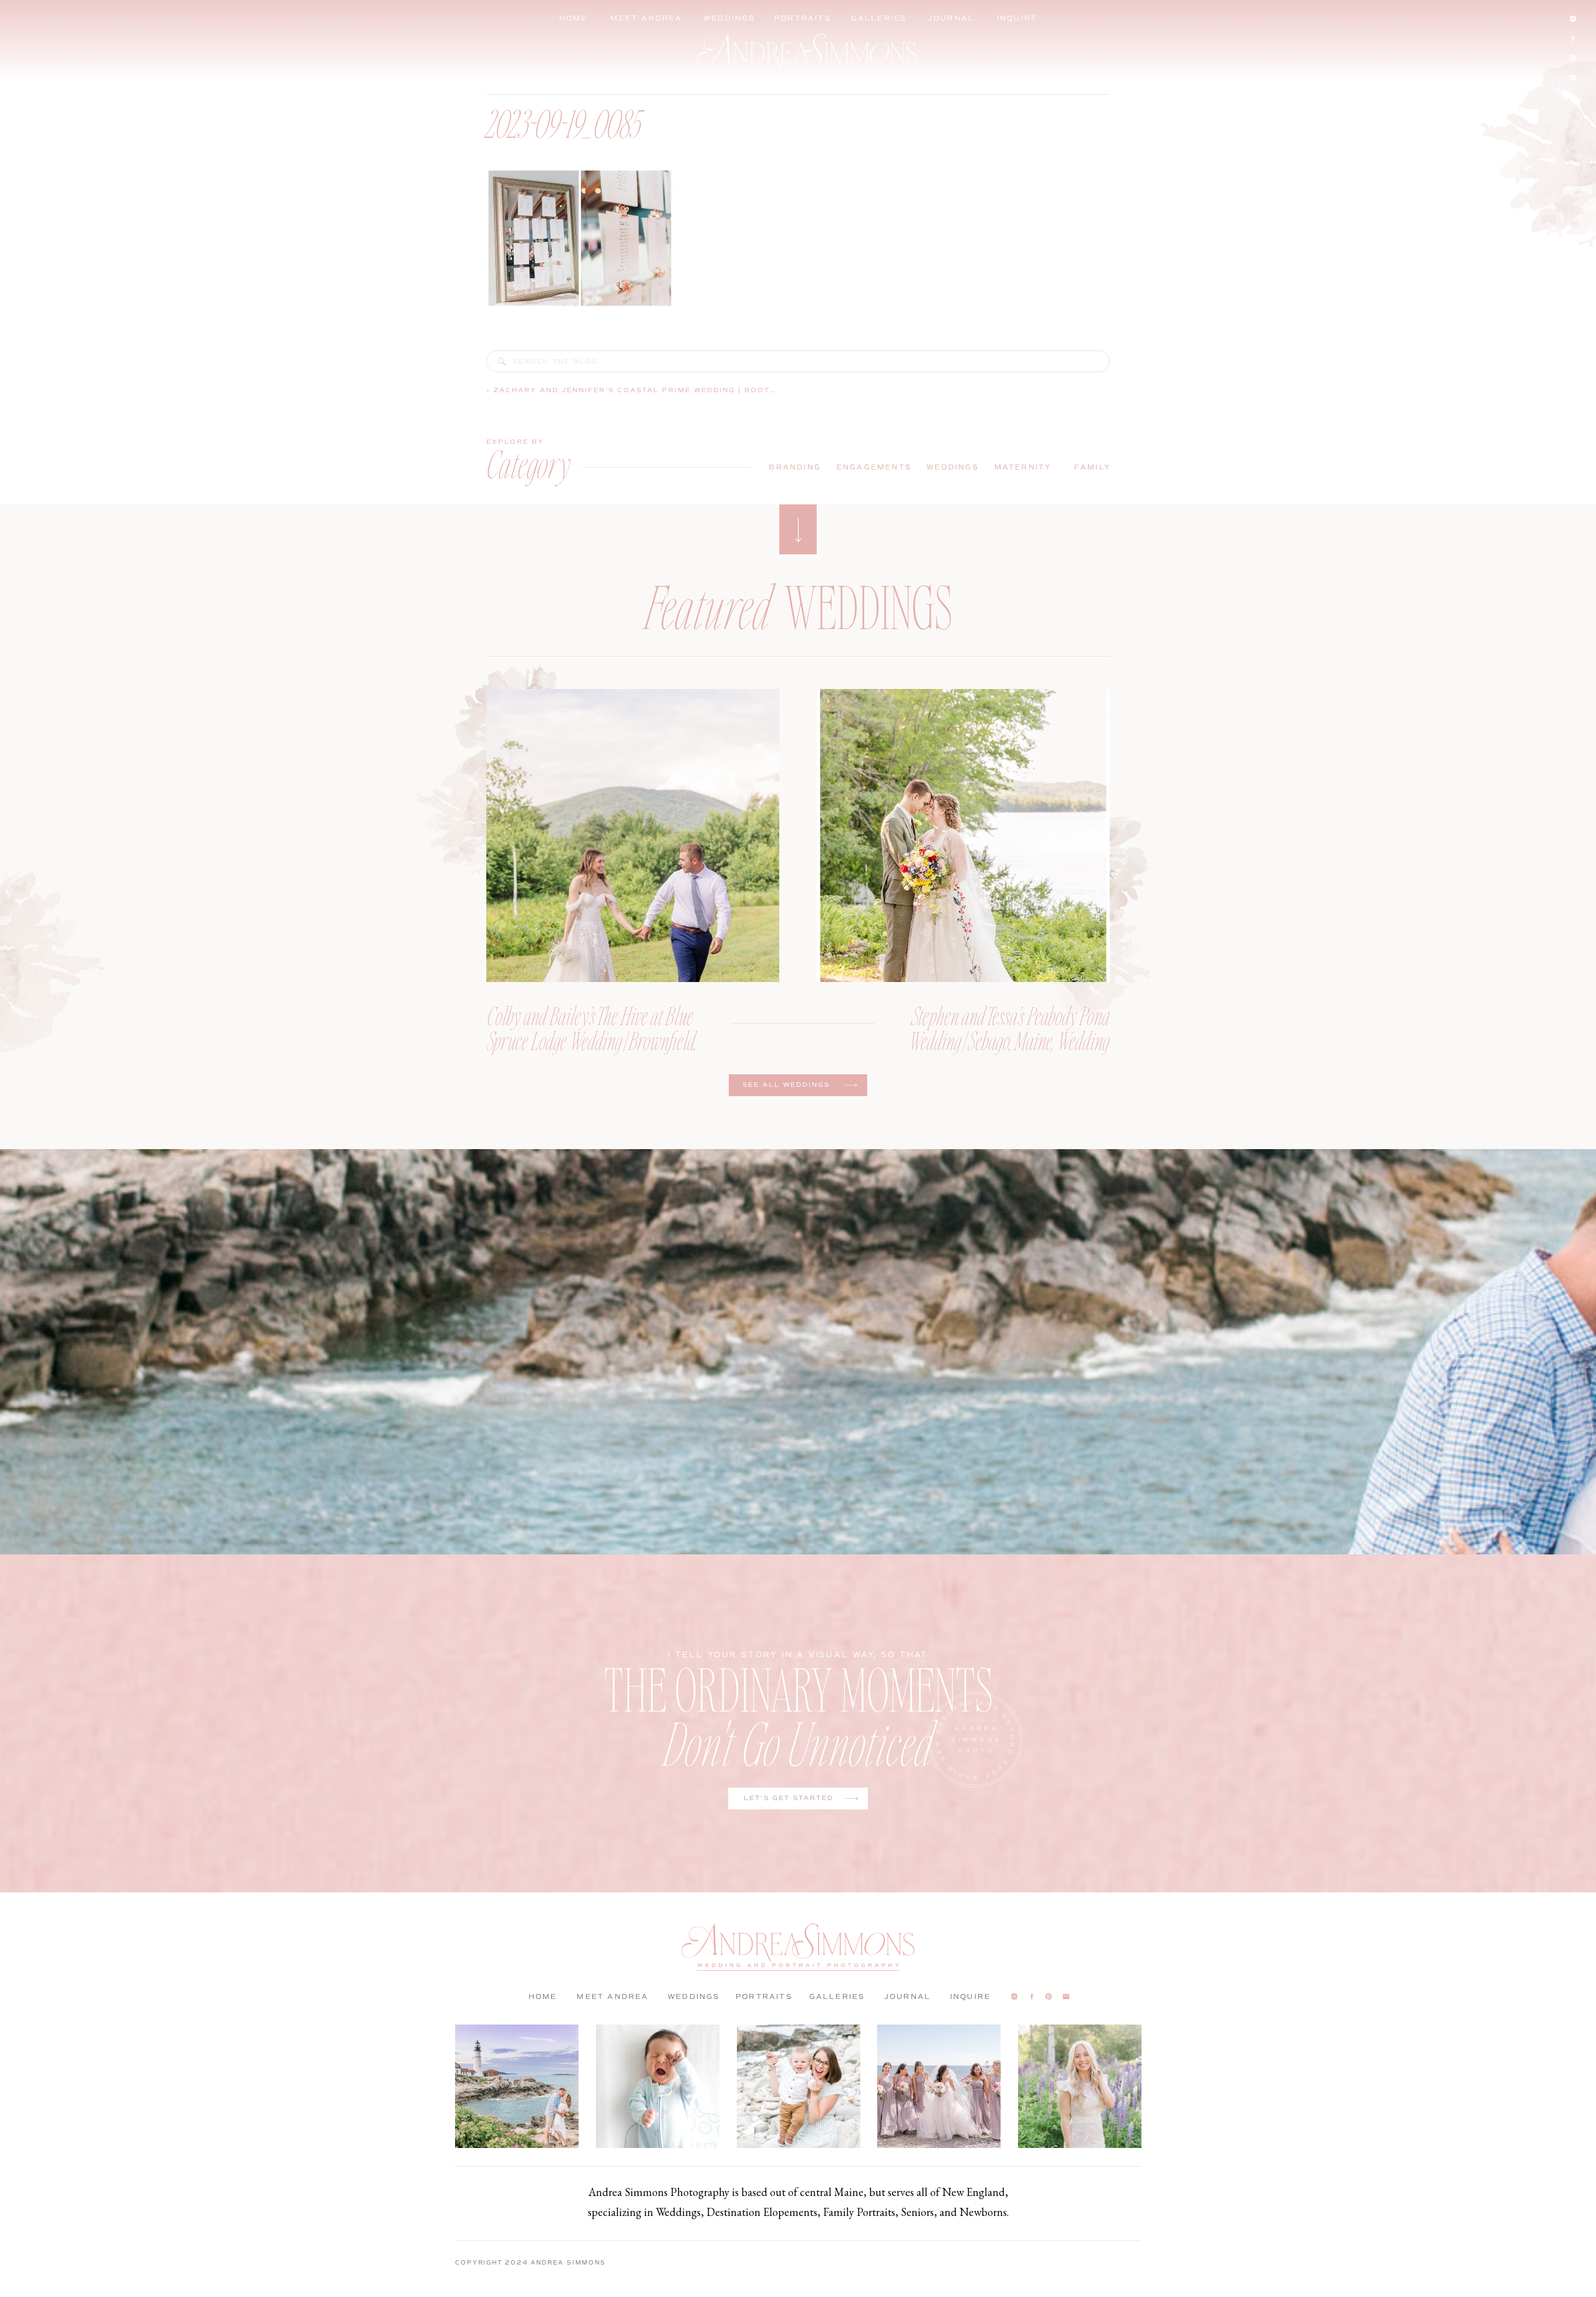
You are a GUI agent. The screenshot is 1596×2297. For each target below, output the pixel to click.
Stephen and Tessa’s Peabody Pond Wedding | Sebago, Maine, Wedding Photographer (1009, 1040)
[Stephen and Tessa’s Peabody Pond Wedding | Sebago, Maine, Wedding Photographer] (963, 835)
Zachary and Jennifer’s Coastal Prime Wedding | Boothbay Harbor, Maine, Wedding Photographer (745, 390)
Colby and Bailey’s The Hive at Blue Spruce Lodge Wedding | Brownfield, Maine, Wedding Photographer (592, 1040)
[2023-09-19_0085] (502, 362)
